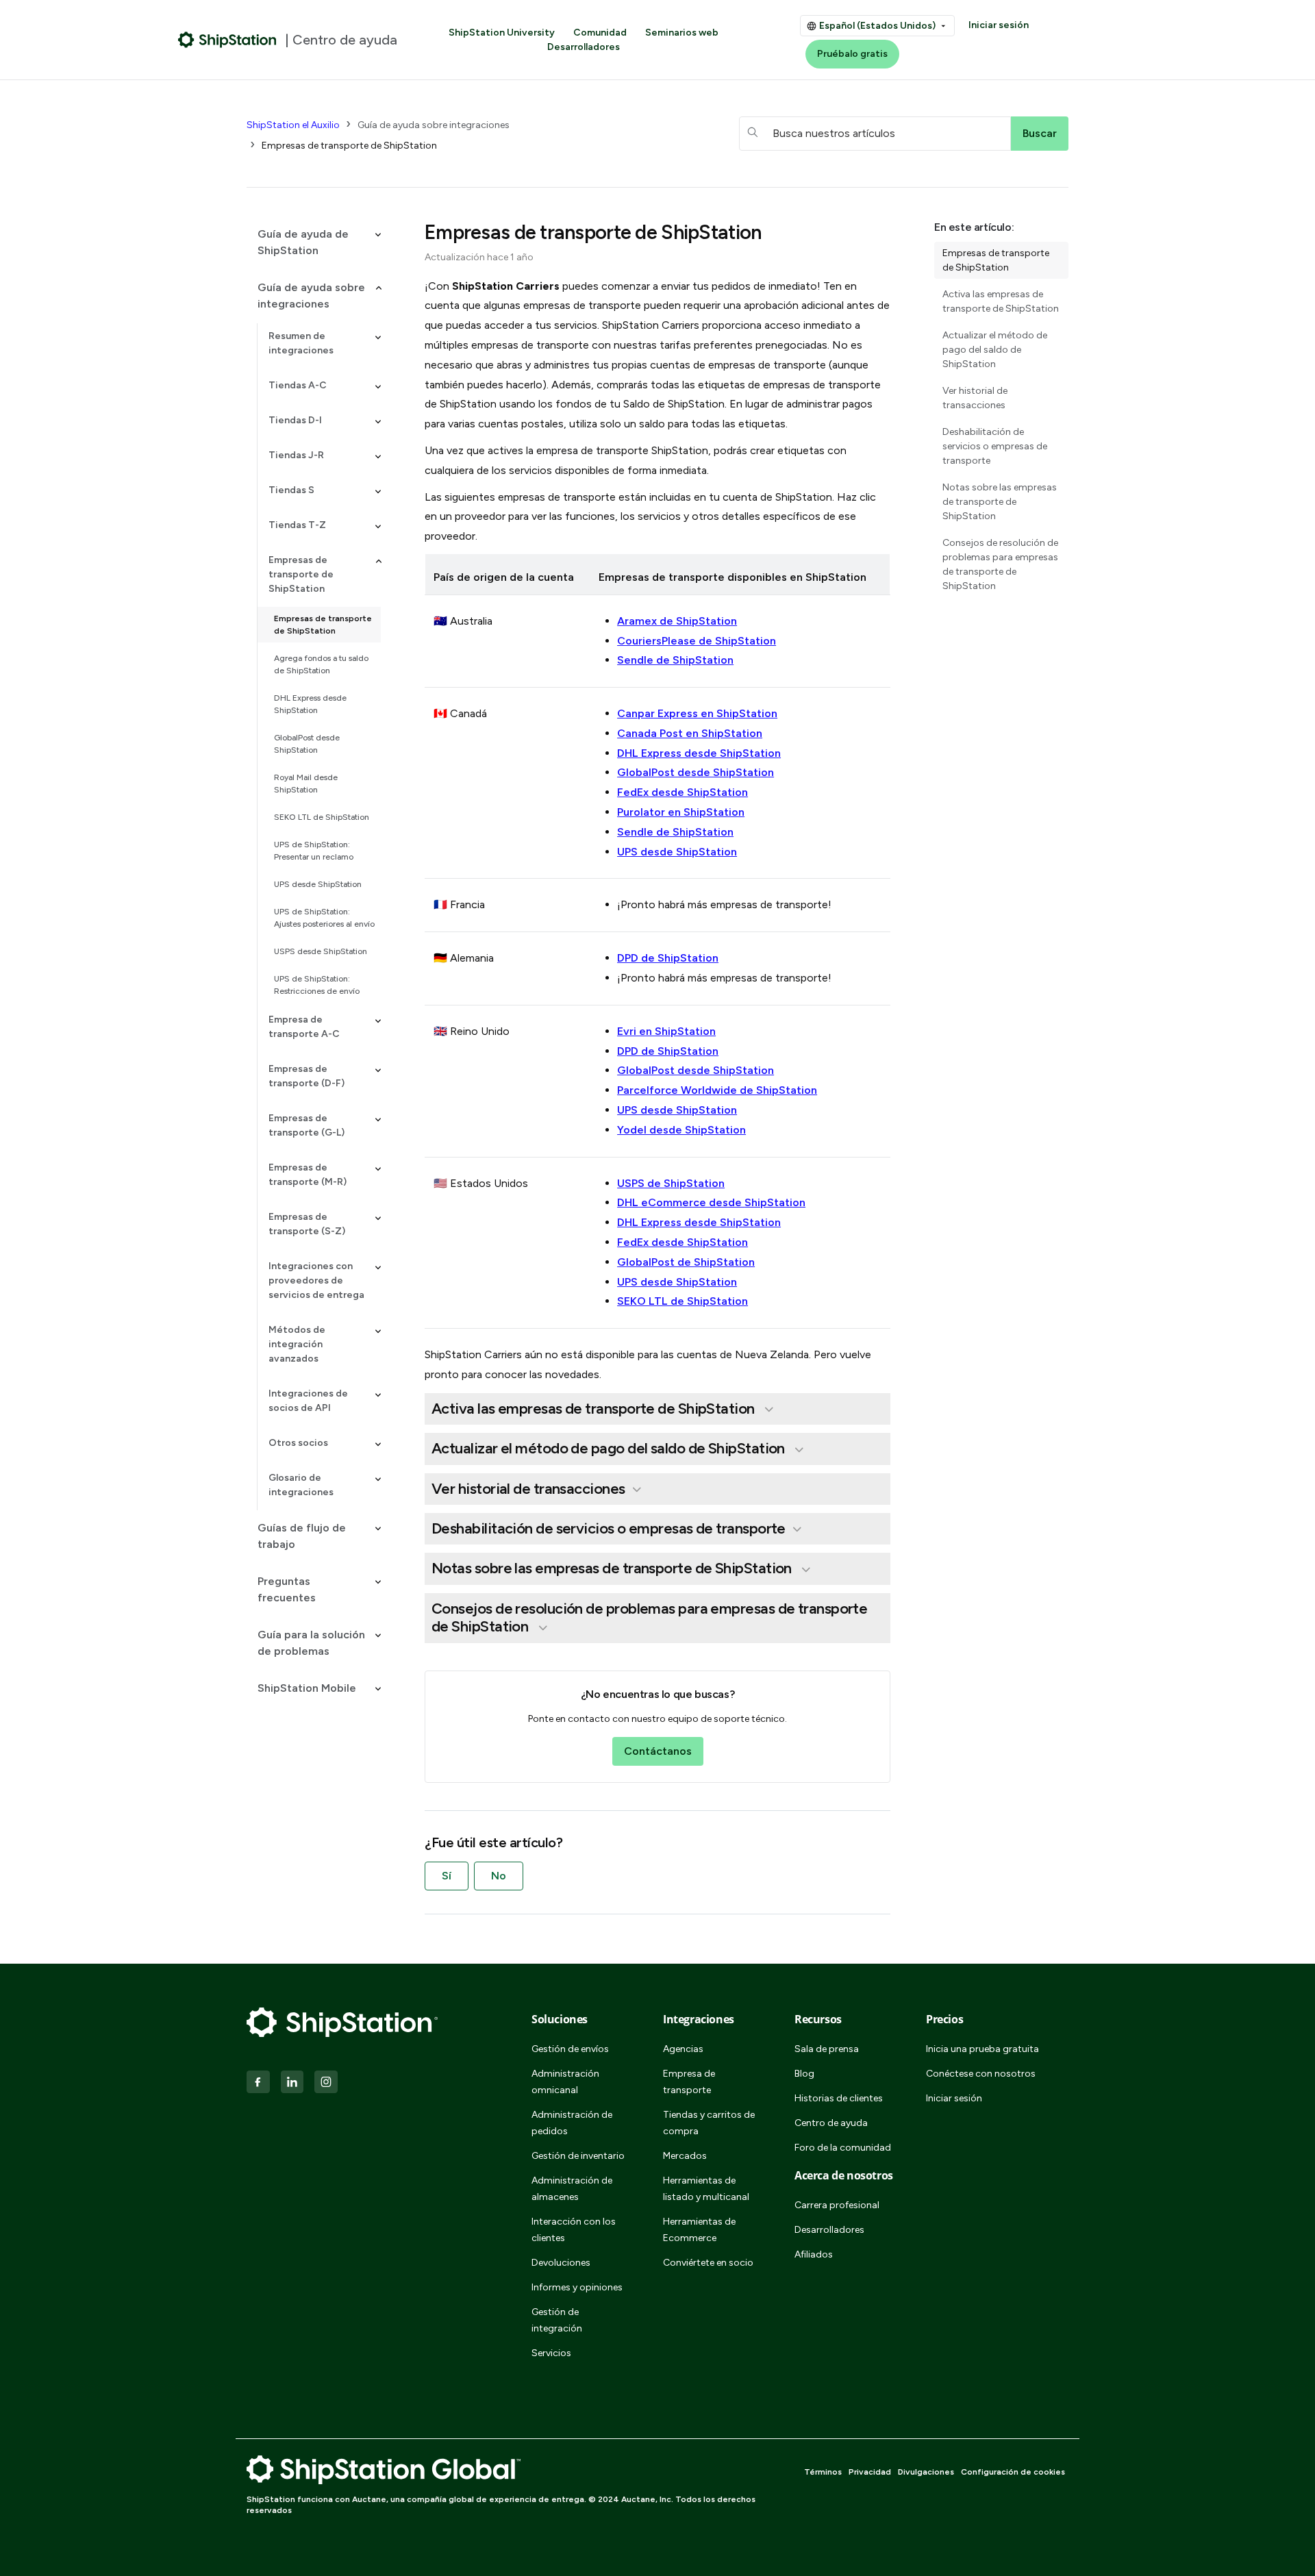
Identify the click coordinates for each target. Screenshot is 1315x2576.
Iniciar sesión (999, 25)
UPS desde (677, 1282)
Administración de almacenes (572, 2189)
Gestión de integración (557, 2320)
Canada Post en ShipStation (690, 733)
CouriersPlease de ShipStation (697, 641)
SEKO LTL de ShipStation (322, 817)
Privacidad (870, 2472)
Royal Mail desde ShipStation (306, 784)
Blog (804, 2074)
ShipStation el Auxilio (293, 125)
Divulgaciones (926, 2472)
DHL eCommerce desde (711, 1202)
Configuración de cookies (1013, 2472)
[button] (314, 242)
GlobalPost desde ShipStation (307, 744)
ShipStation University (502, 33)
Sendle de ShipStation (675, 660)
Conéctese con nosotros (981, 2074)
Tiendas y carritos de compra (709, 2123)
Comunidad (600, 33)
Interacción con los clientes (574, 2230)
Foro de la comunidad (843, 2148)
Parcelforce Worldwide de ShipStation (717, 1090)
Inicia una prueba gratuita (982, 2049)
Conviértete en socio (708, 2263)
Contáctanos (658, 1751)
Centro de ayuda (831, 2123)
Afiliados (814, 2254)
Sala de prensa (827, 2049)
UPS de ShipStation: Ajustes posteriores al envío (324, 918)
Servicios (551, 2353)
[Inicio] (227, 40)
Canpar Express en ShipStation (697, 713)
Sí (447, 1876)
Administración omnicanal (565, 2082)
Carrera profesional (837, 2205)
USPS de (671, 1183)
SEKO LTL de (682, 1301)
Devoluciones (561, 2263)
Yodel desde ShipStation (681, 1130)
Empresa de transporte (689, 2082)
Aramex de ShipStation (677, 621)
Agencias (683, 2049)
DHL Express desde (699, 1222)
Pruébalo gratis (852, 54)
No (499, 1876)
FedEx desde (682, 1242)
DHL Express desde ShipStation (310, 704)
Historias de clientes (839, 2098)
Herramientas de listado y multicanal (706, 2189)
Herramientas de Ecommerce (699, 2230)
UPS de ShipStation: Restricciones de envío (317, 985)
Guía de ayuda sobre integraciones (434, 125)
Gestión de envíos (570, 2049)
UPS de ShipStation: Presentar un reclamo (314, 851)
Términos (823, 2472)
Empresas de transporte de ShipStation (349, 146)
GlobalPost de (686, 1262)
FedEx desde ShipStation (682, 792)
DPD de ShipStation (668, 958)
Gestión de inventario (578, 2156)
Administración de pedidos (572, 2123)
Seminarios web (682, 33)
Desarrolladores (584, 47)
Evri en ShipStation (666, 1031)
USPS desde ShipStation (321, 951)
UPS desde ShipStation (318, 884)
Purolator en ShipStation (681, 812)
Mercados (685, 2156)
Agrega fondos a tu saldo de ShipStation (321, 664)
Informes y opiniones (577, 2287)
